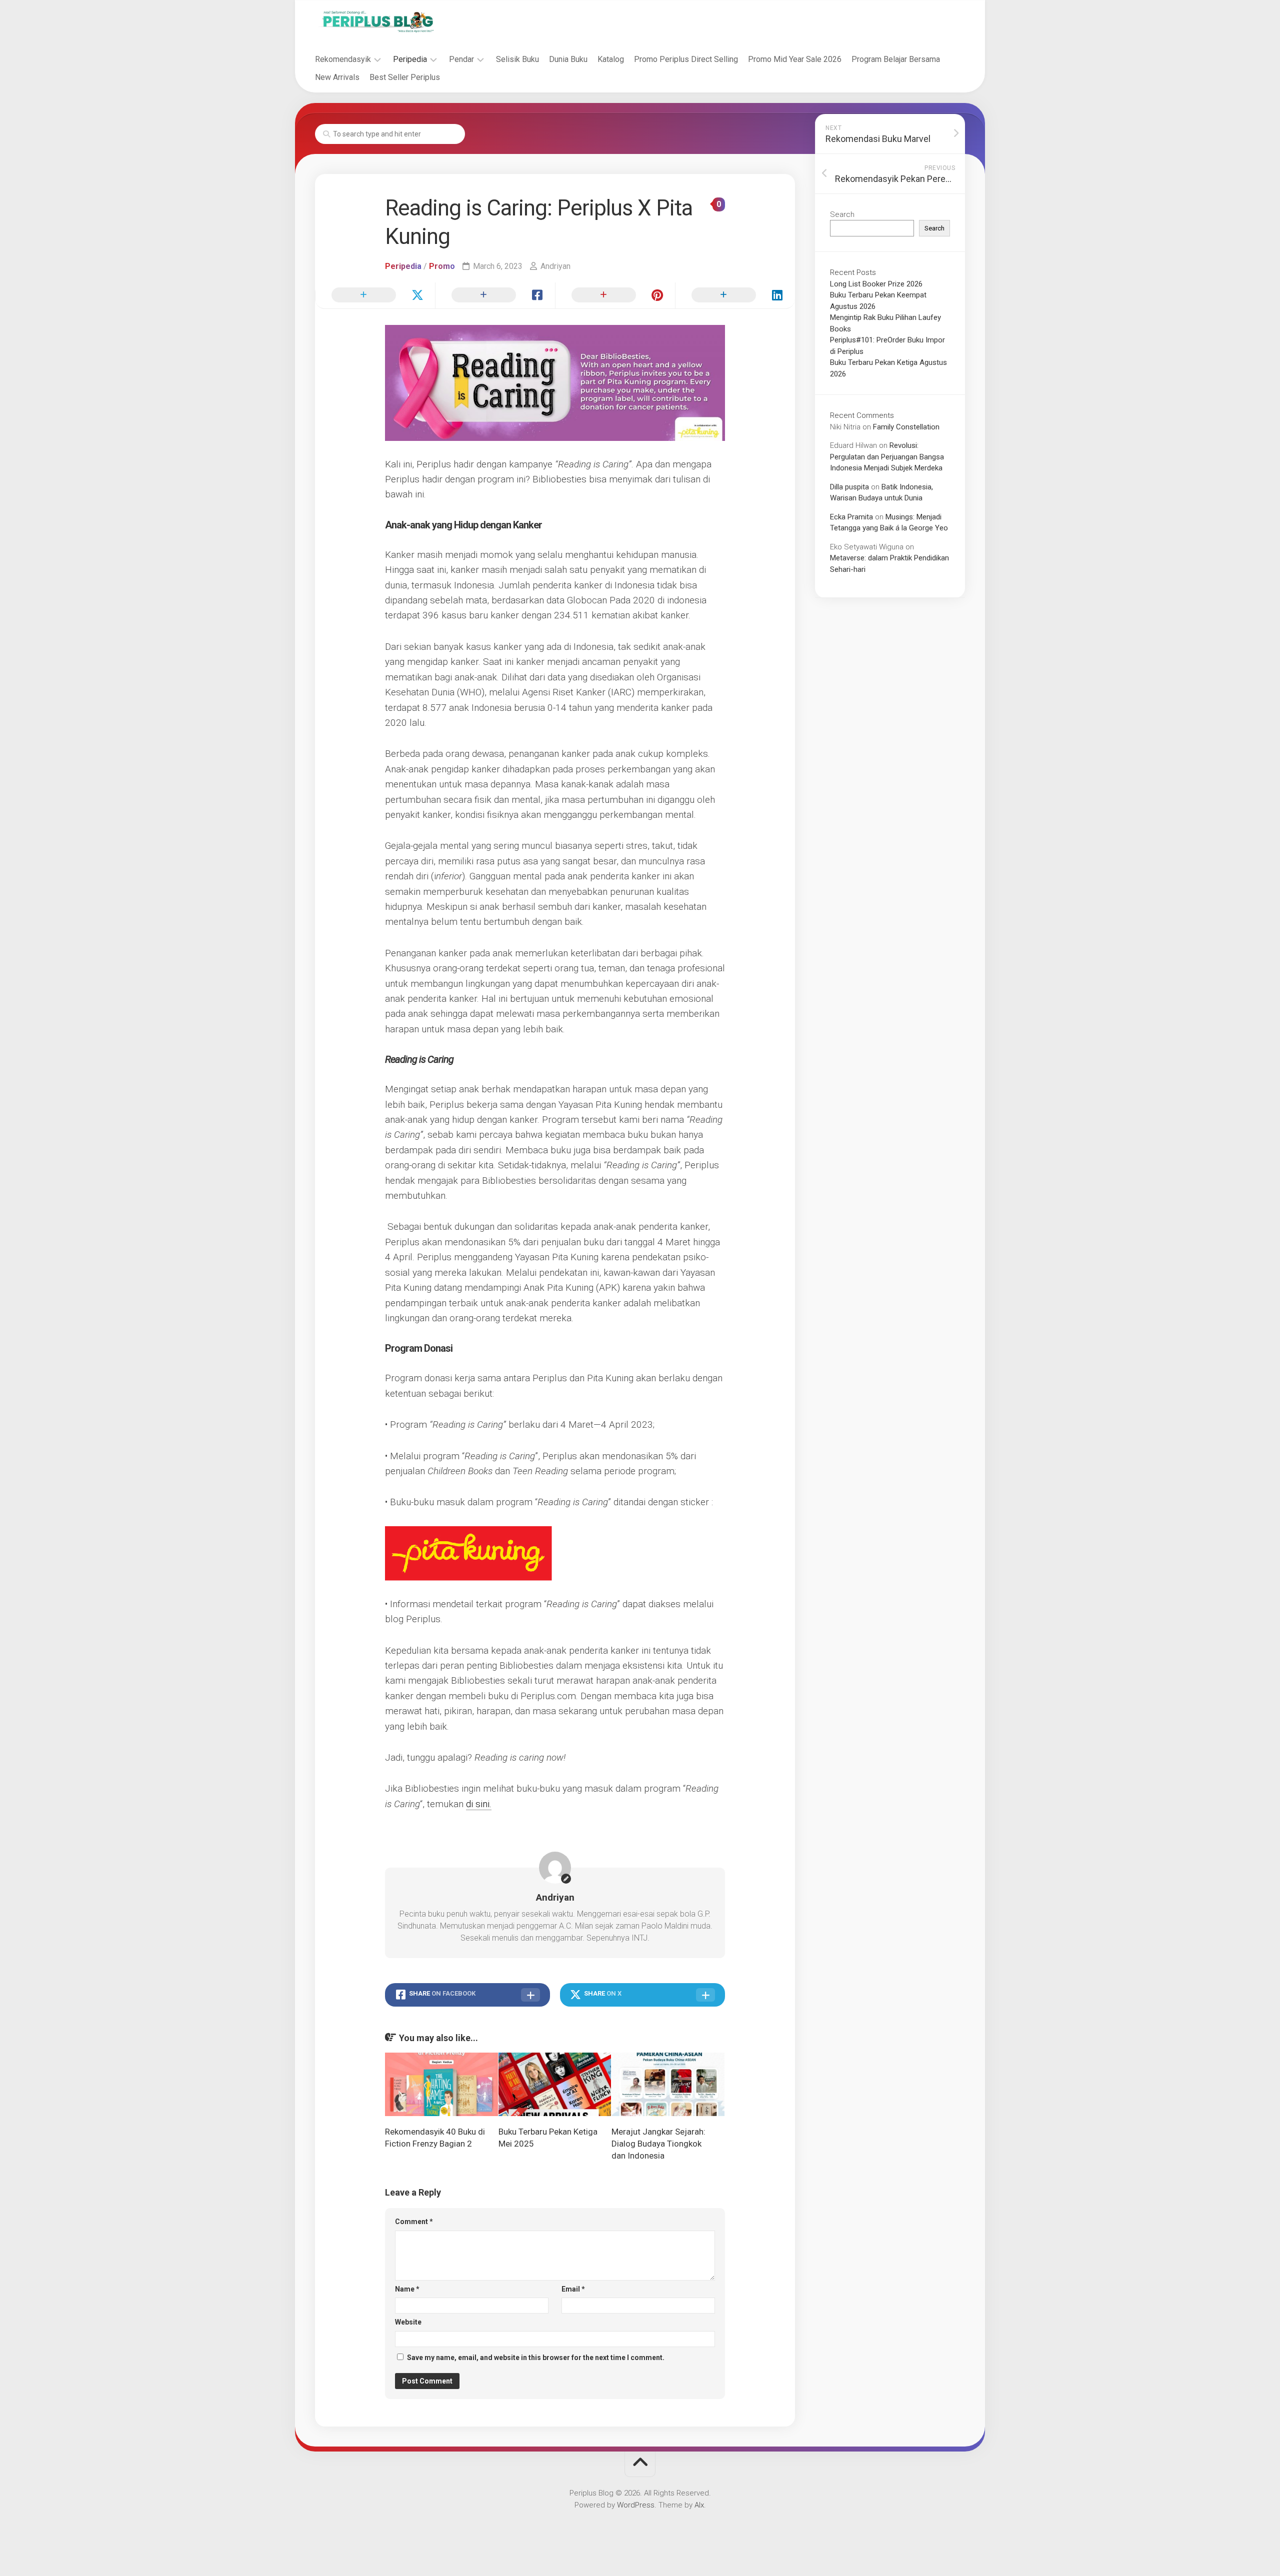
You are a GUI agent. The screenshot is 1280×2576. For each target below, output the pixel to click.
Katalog (611, 59)
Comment (414, 2222)
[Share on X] (375, 295)
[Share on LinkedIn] (735, 295)
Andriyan (555, 266)
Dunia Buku (568, 59)
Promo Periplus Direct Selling (686, 59)
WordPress (636, 2505)
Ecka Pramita (851, 517)
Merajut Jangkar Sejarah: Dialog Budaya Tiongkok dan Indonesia (658, 2144)
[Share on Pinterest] (615, 295)
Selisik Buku (517, 59)
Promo (442, 266)
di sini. (479, 1804)
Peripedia (410, 59)
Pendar (461, 59)
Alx (699, 2505)
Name (407, 2289)
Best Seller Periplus (405, 77)
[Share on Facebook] (495, 295)
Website (408, 2322)
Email (573, 2289)
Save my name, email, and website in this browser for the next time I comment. (536, 2358)
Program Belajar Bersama (896, 59)
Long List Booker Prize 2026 (876, 284)
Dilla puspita (849, 487)
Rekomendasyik (343, 59)
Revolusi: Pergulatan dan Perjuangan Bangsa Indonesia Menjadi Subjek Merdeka (887, 457)
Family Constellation (906, 427)
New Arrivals (337, 77)
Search (842, 214)
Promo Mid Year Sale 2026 (795, 59)
